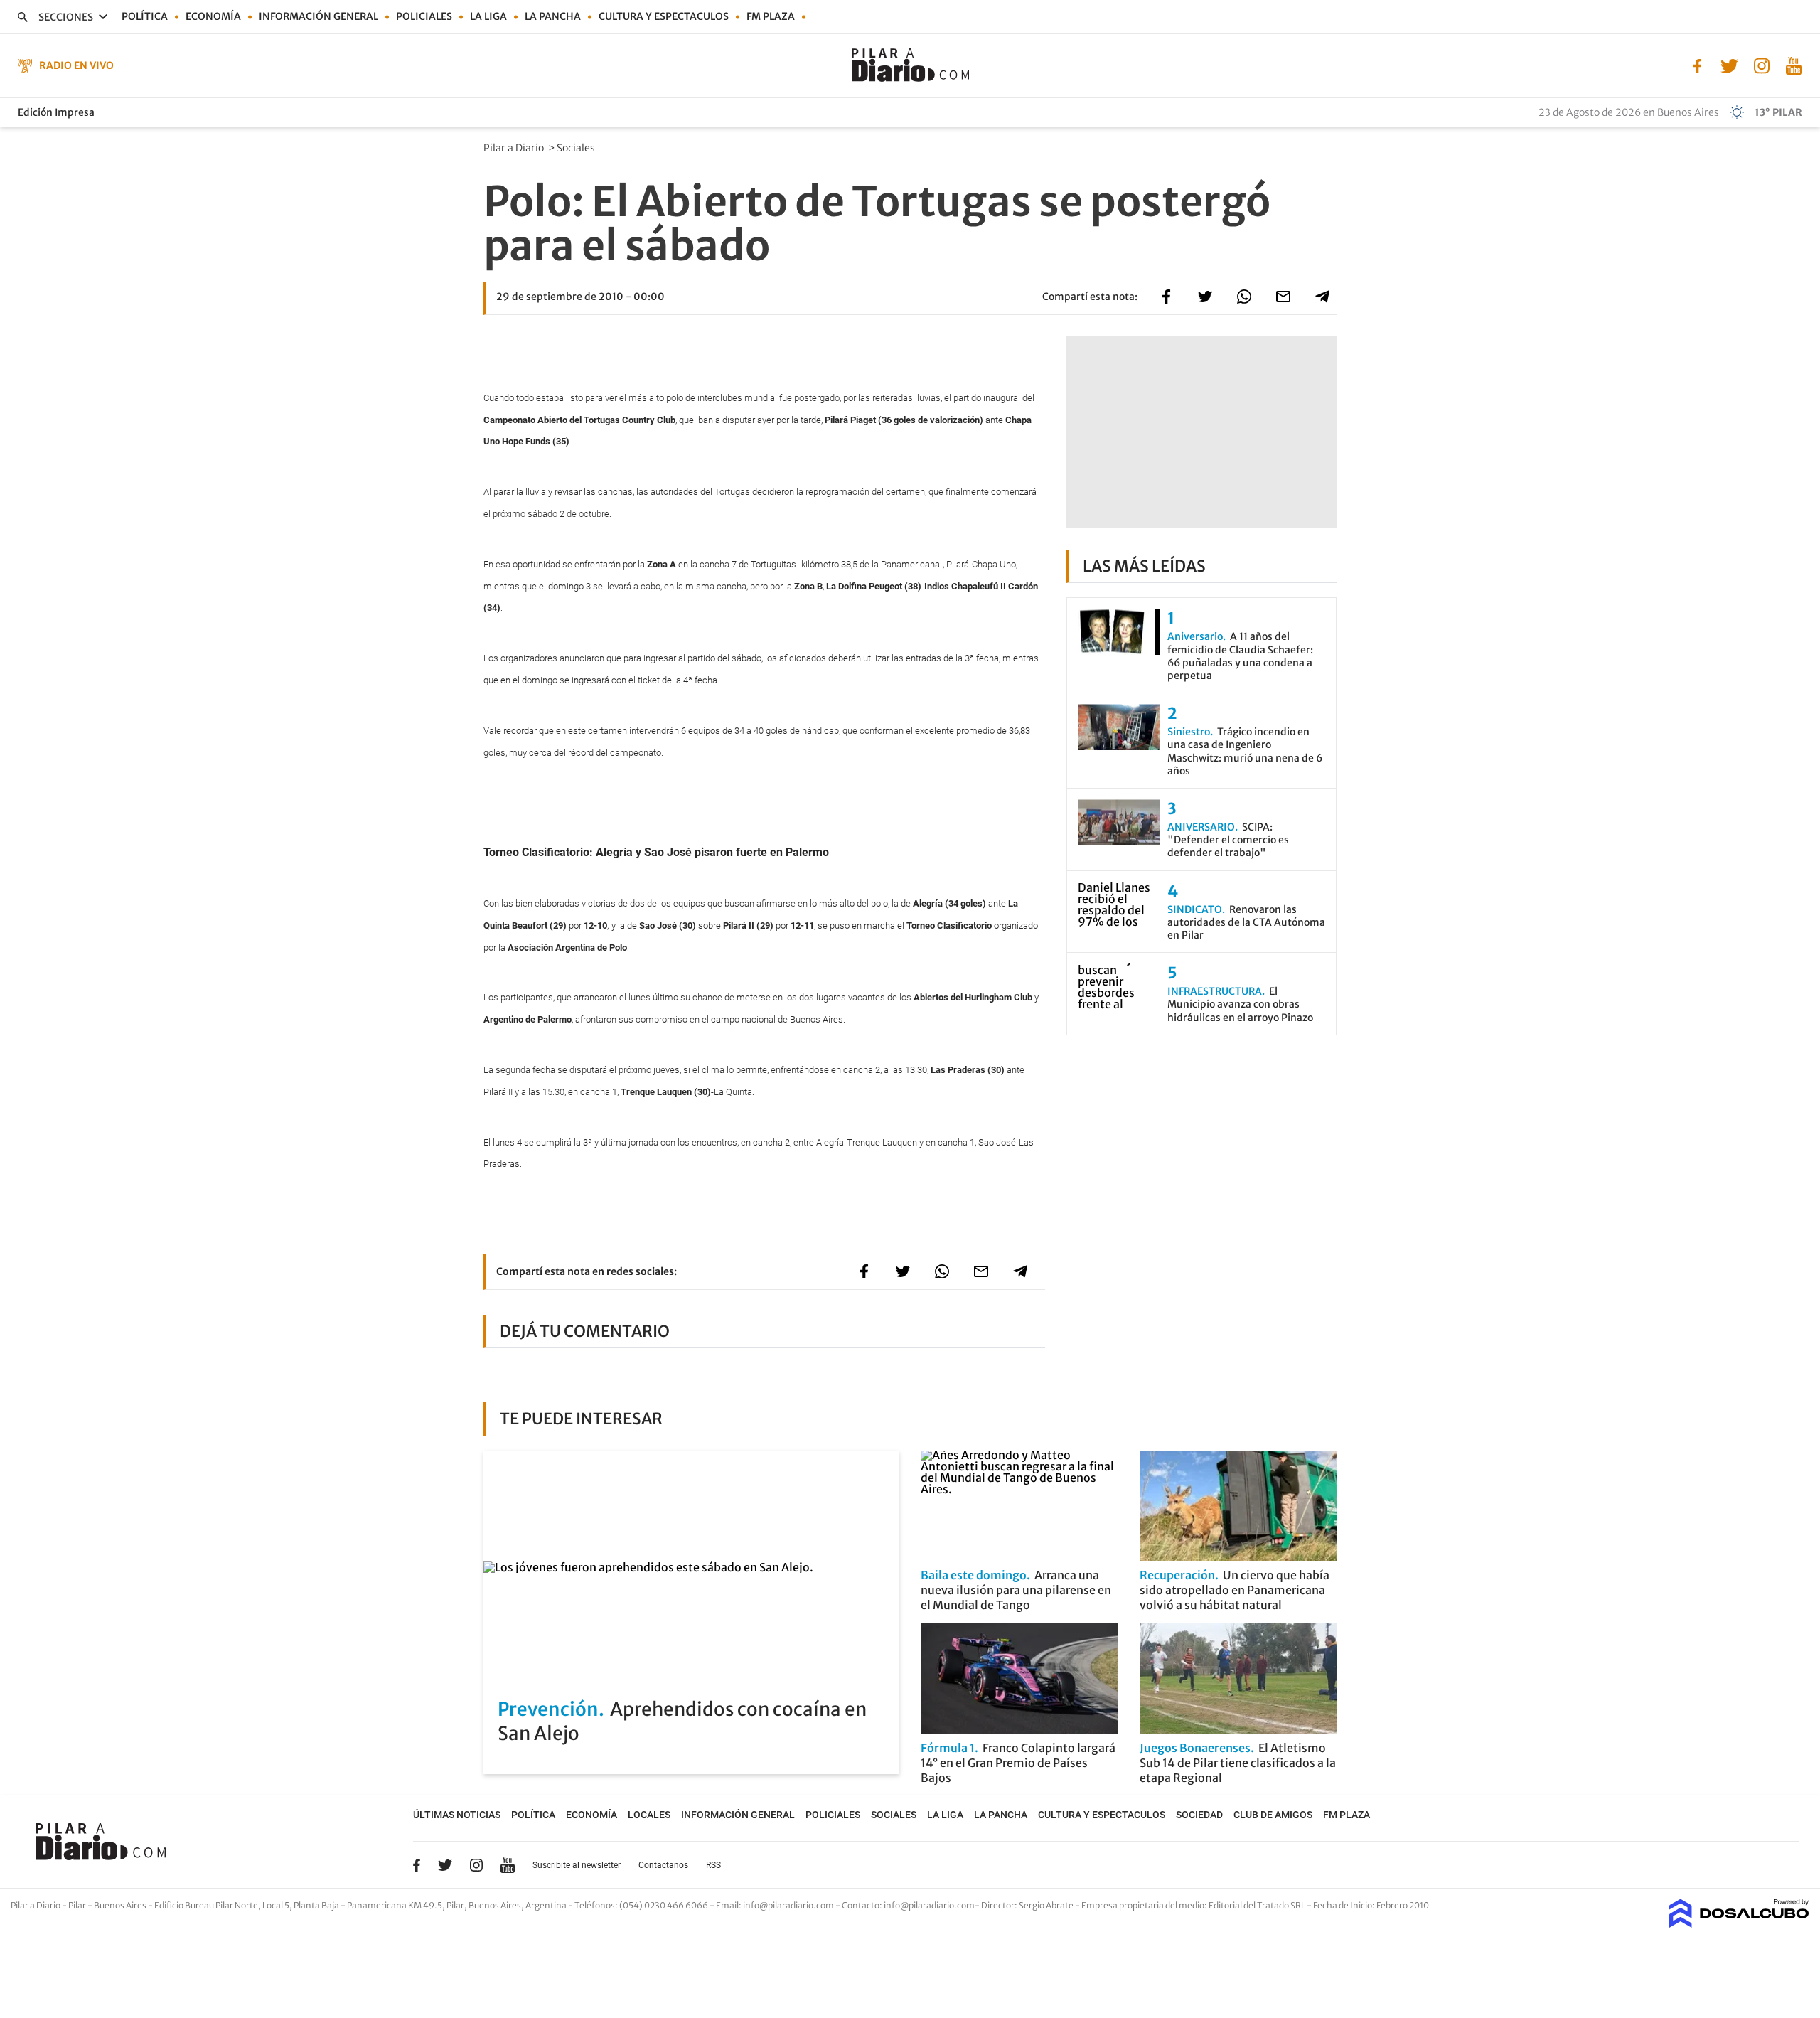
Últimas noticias (457, 1815)
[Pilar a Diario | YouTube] (1793, 65)
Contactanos (663, 1865)
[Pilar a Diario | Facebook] (1697, 65)
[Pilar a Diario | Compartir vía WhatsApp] (1244, 297)
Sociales (577, 148)
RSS (713, 1865)
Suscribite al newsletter (577, 1865)
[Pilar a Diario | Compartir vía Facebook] (1166, 297)
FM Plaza (771, 16)
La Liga (488, 16)
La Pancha (553, 16)
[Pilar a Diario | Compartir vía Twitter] (1205, 297)
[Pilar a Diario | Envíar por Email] (1283, 297)
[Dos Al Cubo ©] (1739, 1923)
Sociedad (1199, 1815)
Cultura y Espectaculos (664, 16)
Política (145, 16)
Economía (213, 16)
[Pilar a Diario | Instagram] (1761, 65)
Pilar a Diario (515, 148)
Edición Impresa (56, 112)
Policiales (424, 16)
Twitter (445, 1865)
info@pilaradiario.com (929, 1905)
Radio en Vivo (76, 65)
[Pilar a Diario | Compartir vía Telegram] (1322, 297)
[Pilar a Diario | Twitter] (1729, 65)
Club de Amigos (1273, 1815)
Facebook (417, 1865)
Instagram (476, 1865)
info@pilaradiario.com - (792, 1905)
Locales (649, 1815)
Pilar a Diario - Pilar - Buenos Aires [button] (79, 1905)
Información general (318, 16)
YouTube (508, 1865)
